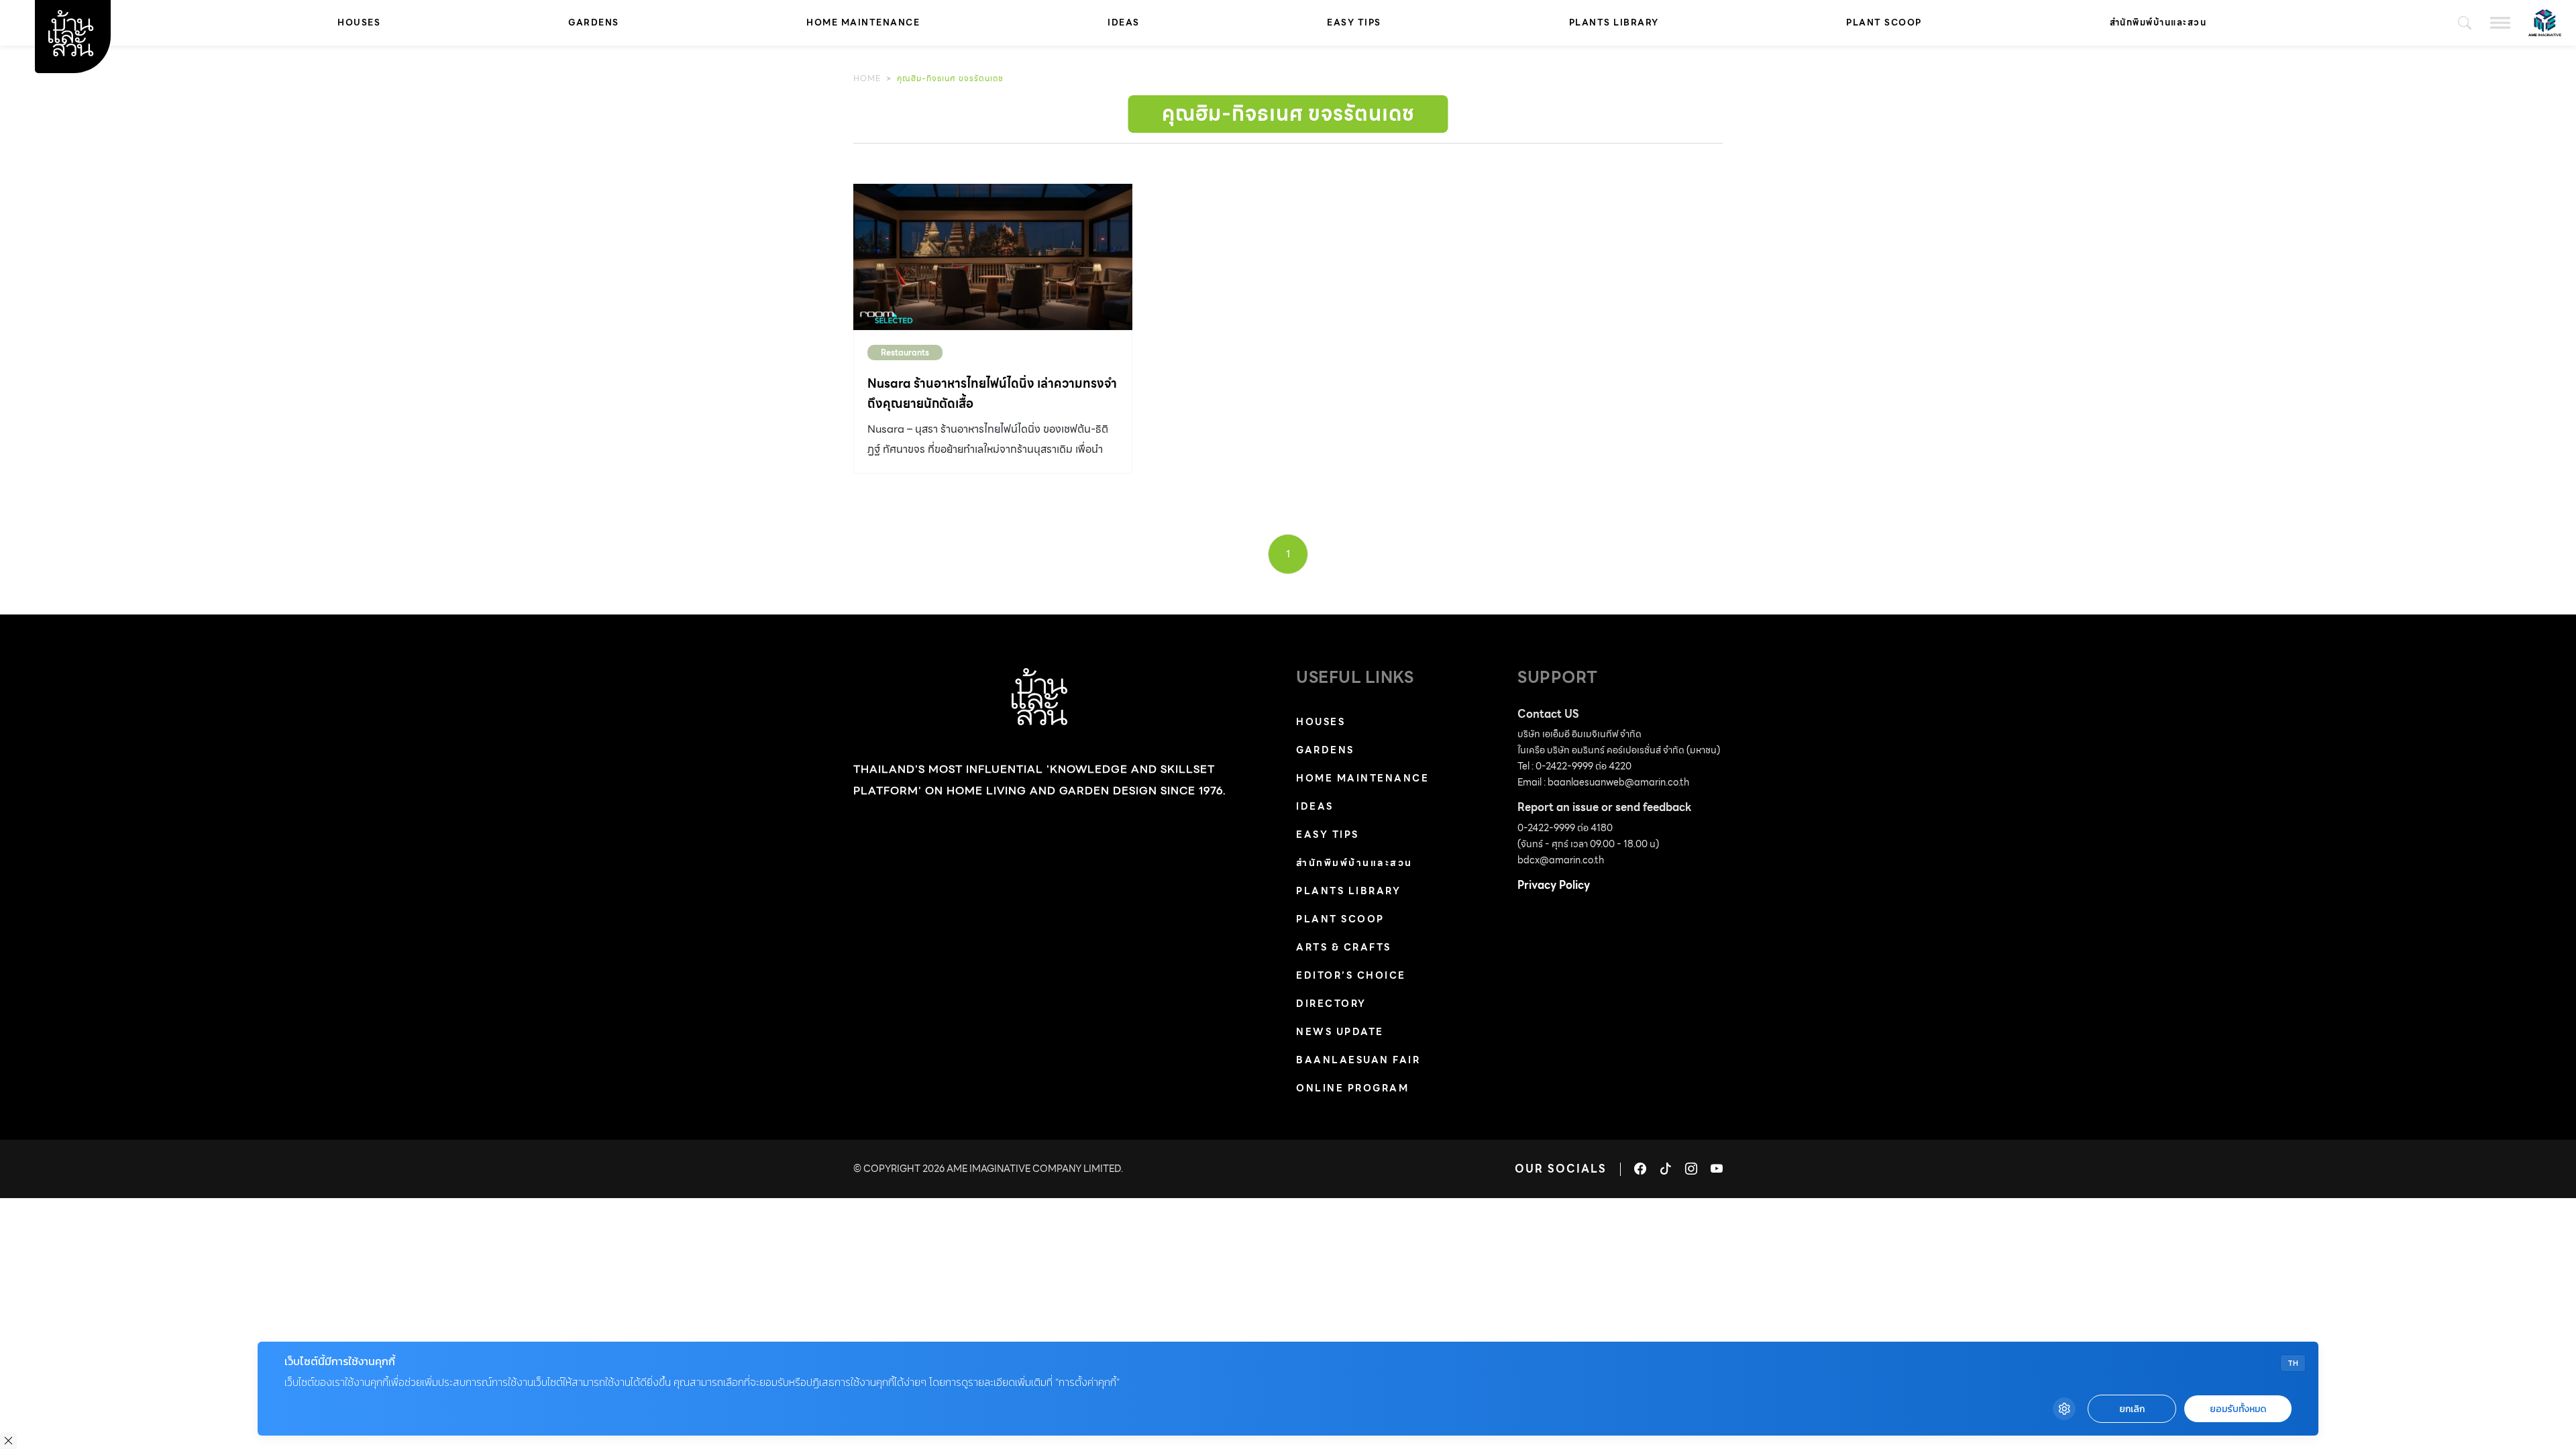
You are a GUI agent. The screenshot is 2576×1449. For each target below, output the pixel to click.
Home (867, 78)
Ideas (1124, 22)
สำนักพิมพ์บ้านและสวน (2158, 22)
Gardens (594, 22)
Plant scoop (1884, 22)
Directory (1331, 1004)
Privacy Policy (1554, 885)
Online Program (1352, 1088)
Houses (359, 22)
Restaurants (905, 353)
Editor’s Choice (1351, 975)
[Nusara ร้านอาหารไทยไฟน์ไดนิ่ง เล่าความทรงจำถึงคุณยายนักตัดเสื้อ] (993, 257)
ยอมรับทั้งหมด (2238, 1409)
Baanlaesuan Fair (1358, 1060)
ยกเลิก (2132, 1409)
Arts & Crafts (1344, 947)
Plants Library (1614, 22)
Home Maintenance (863, 22)
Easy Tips (1354, 22)
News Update (1340, 1032)
